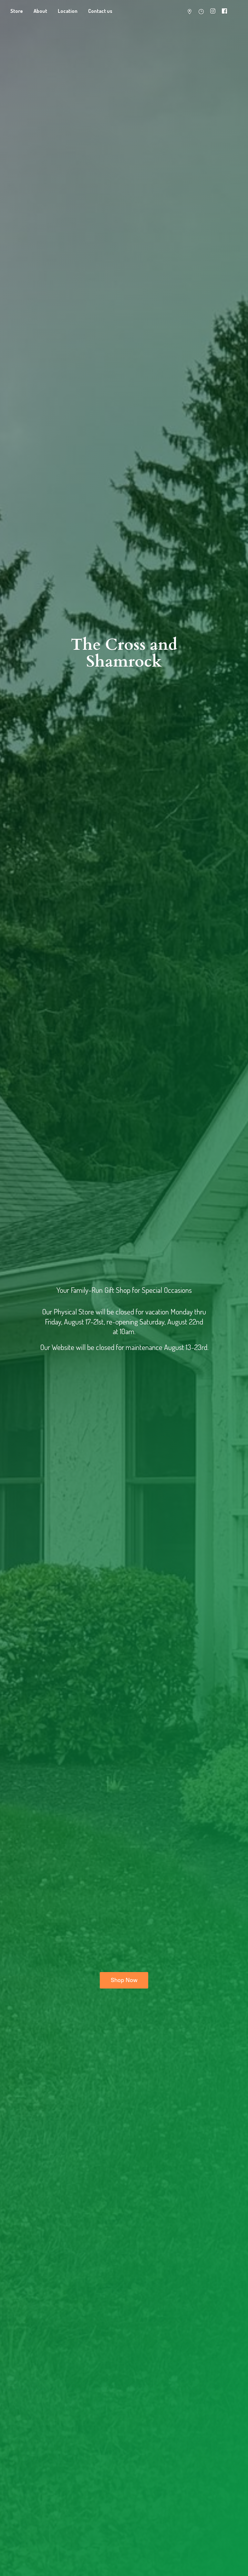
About (40, 11)
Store (17, 11)
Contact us (100, 11)
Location (68, 11)
